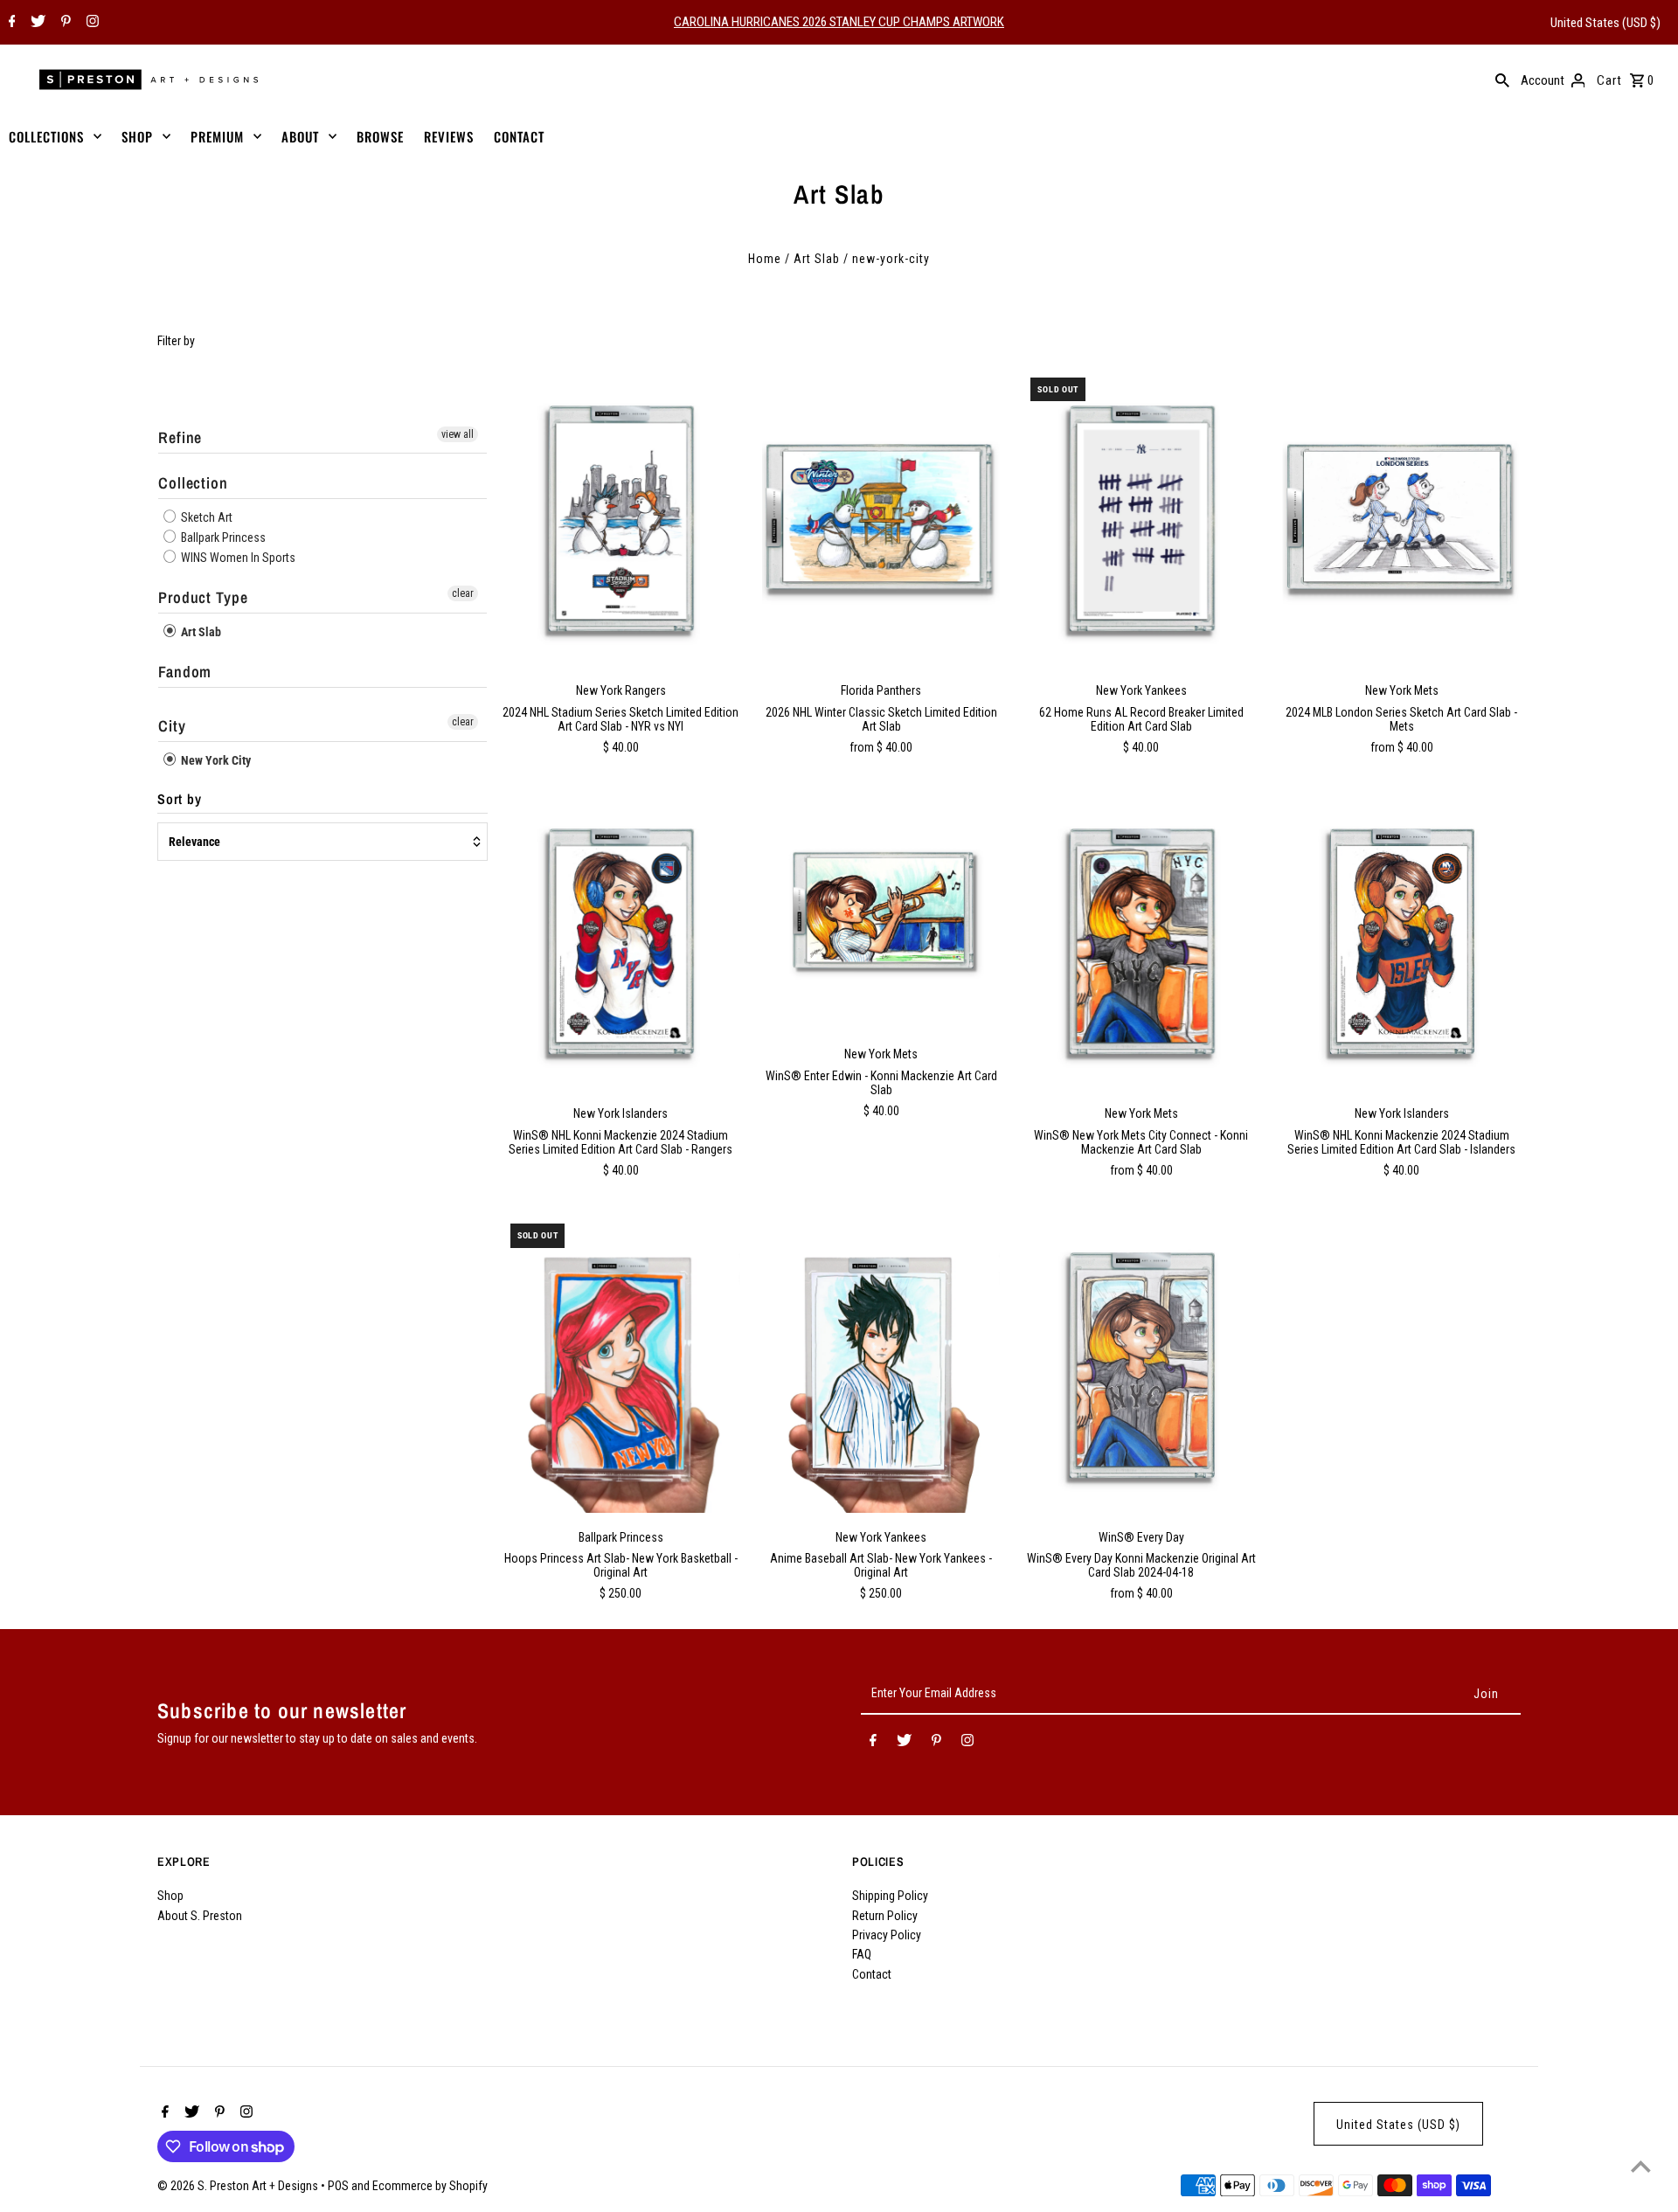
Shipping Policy (890, 1896)
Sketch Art (205, 517)
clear (463, 593)
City (172, 726)
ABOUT (300, 136)
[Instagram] (90, 23)
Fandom (185, 672)
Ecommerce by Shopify (430, 2186)
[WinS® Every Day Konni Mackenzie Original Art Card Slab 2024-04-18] (1141, 1364)
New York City (215, 760)
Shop (170, 1896)
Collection (193, 483)
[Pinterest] (64, 23)
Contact (872, 1974)
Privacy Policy (887, 1935)
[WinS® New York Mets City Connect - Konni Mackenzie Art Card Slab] (1141, 941)
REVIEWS (449, 136)
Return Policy (885, 1916)
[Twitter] (36, 23)
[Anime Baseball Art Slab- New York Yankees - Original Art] (881, 1364)
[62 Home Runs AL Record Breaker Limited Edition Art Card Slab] (1141, 518)
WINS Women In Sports (237, 558)
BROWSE (380, 136)
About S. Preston (200, 1916)
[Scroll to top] (1641, 2166)
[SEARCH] (1502, 80)
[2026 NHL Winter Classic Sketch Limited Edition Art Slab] (881, 518)
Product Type (203, 597)
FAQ (862, 1954)
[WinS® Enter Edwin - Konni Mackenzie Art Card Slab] (881, 911)
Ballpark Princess (222, 537)
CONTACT (519, 136)
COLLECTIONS (46, 136)
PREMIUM (217, 136)
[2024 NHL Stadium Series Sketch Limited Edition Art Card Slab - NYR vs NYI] (621, 518)
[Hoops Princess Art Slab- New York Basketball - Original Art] (621, 1364)
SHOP (137, 136)
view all (458, 434)
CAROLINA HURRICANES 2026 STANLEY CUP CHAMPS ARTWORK (839, 22)
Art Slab (817, 259)
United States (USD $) (1605, 23)
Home (765, 259)
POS (338, 2186)
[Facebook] (10, 23)
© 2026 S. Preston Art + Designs (239, 2186)
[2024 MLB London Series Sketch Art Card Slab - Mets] (1401, 518)
